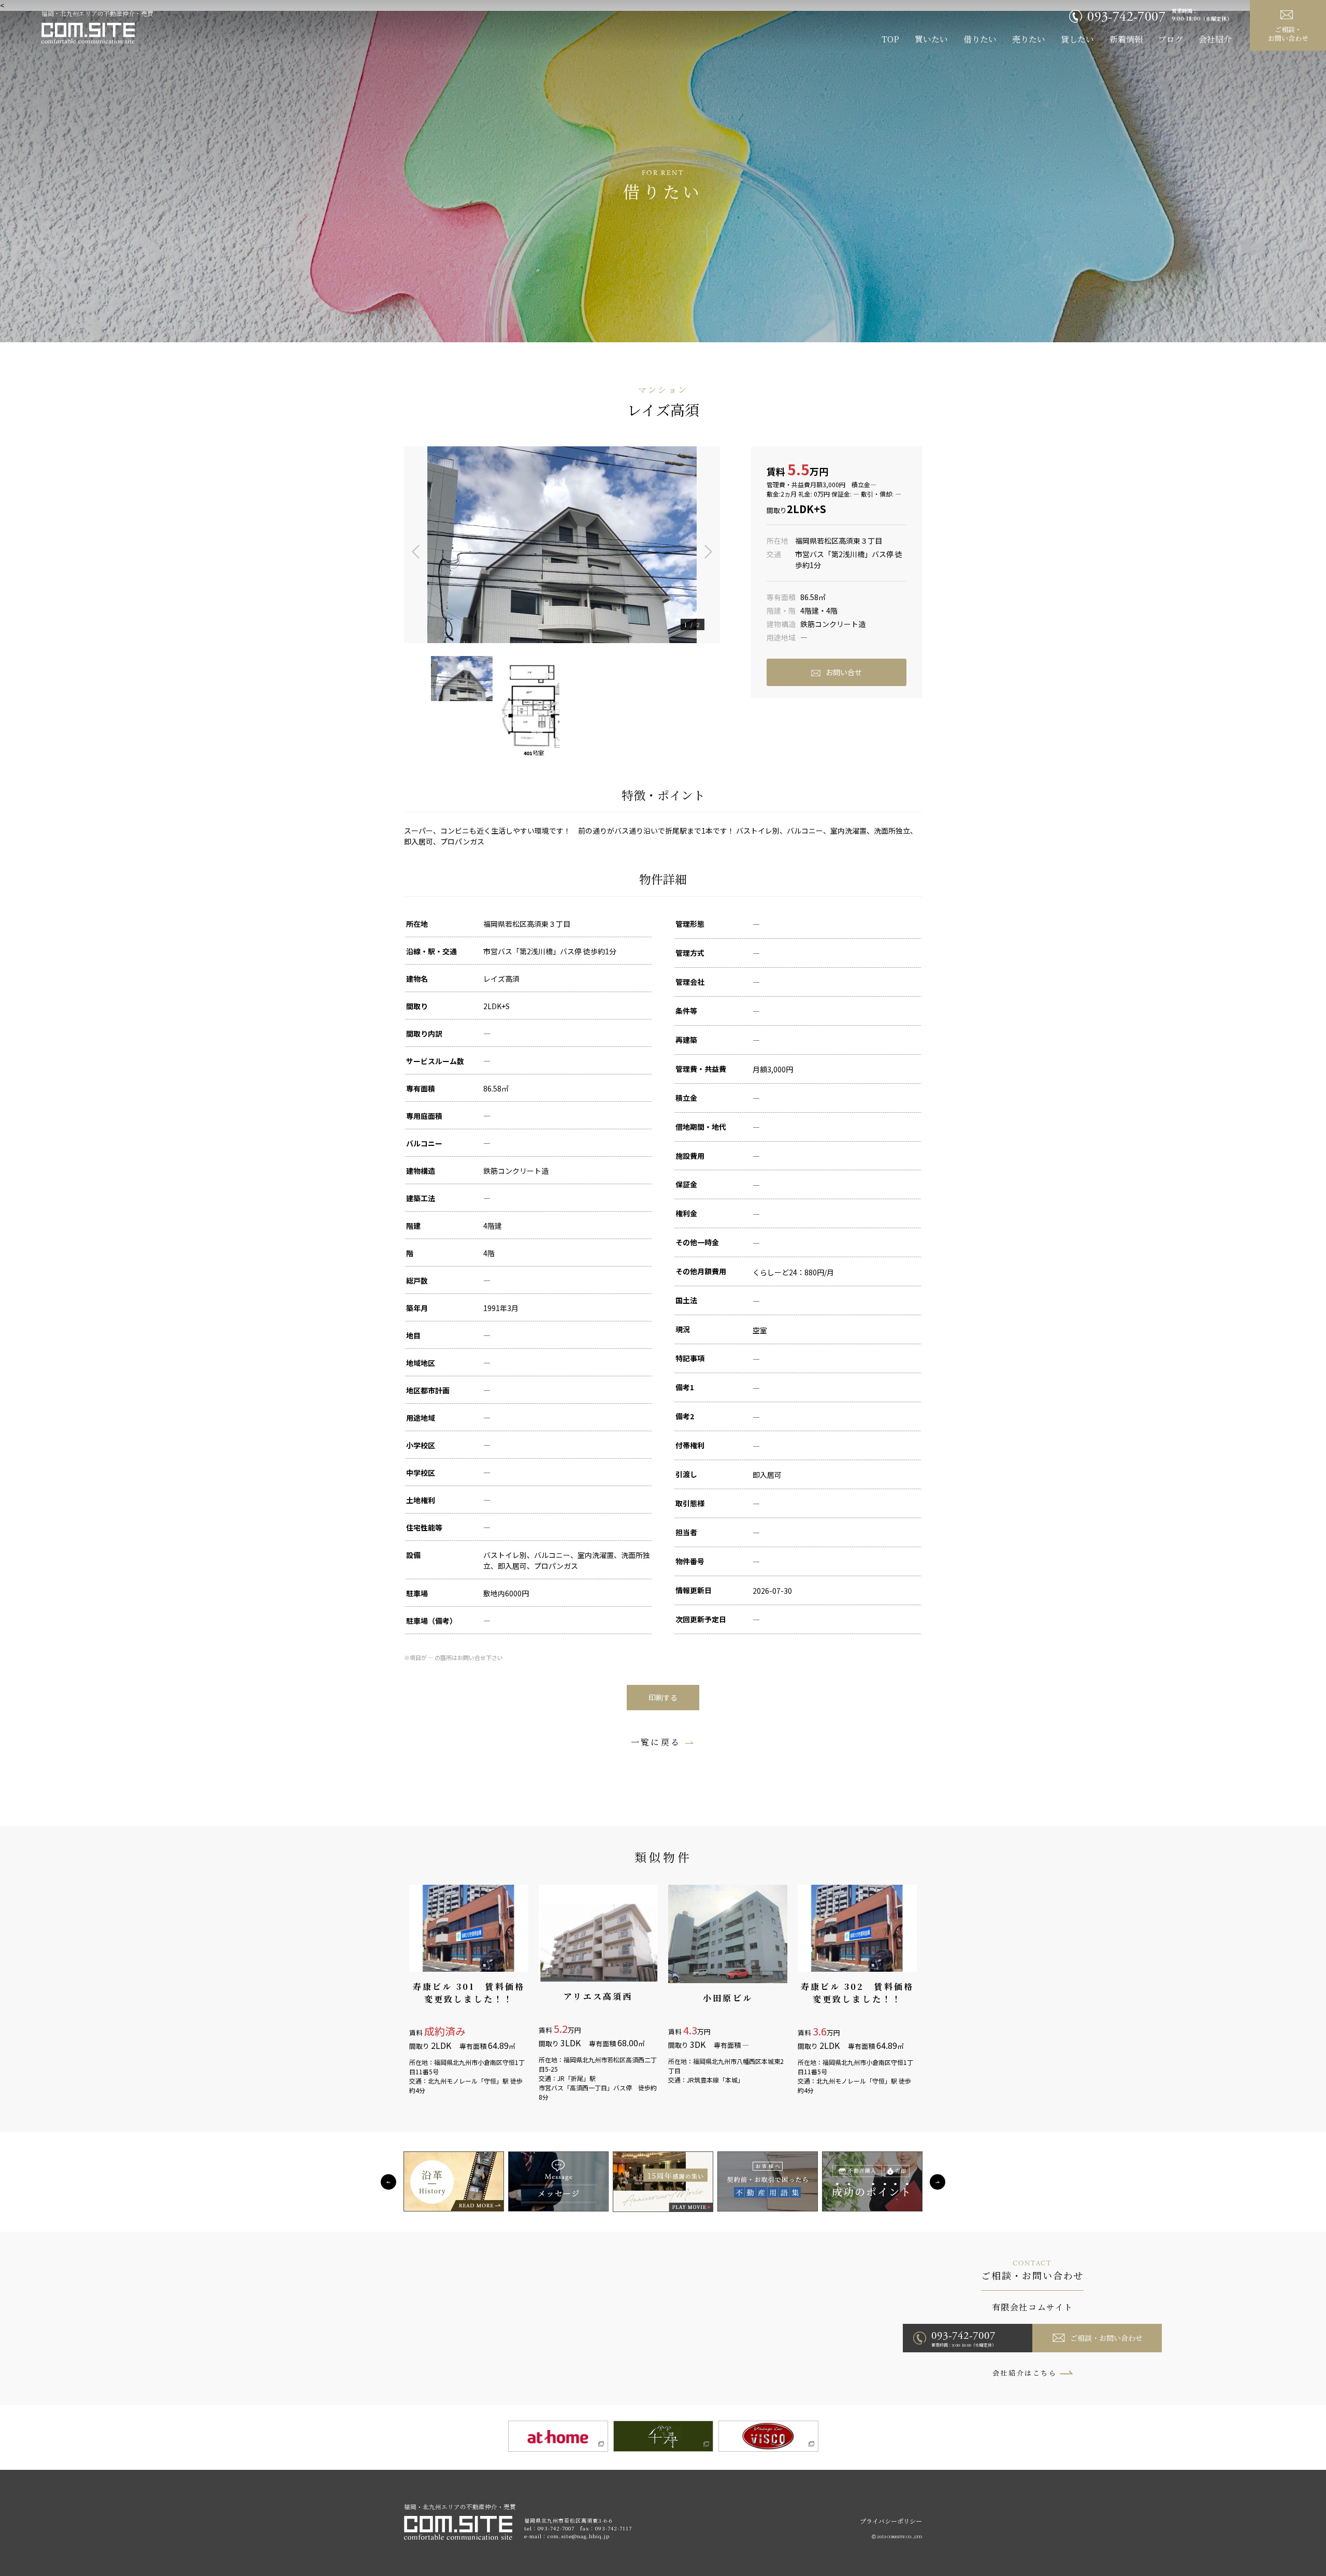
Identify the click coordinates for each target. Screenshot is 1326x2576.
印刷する (663, 1697)
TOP (890, 39)
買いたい (931, 39)
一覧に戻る (656, 1742)
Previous (409, 545)
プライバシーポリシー (891, 2521)
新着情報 (1126, 39)
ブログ (1171, 39)
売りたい (1029, 39)
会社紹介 (1215, 39)
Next (715, 545)
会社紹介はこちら (1025, 2373)
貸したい (1077, 39)
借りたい (980, 39)
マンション (663, 390)
